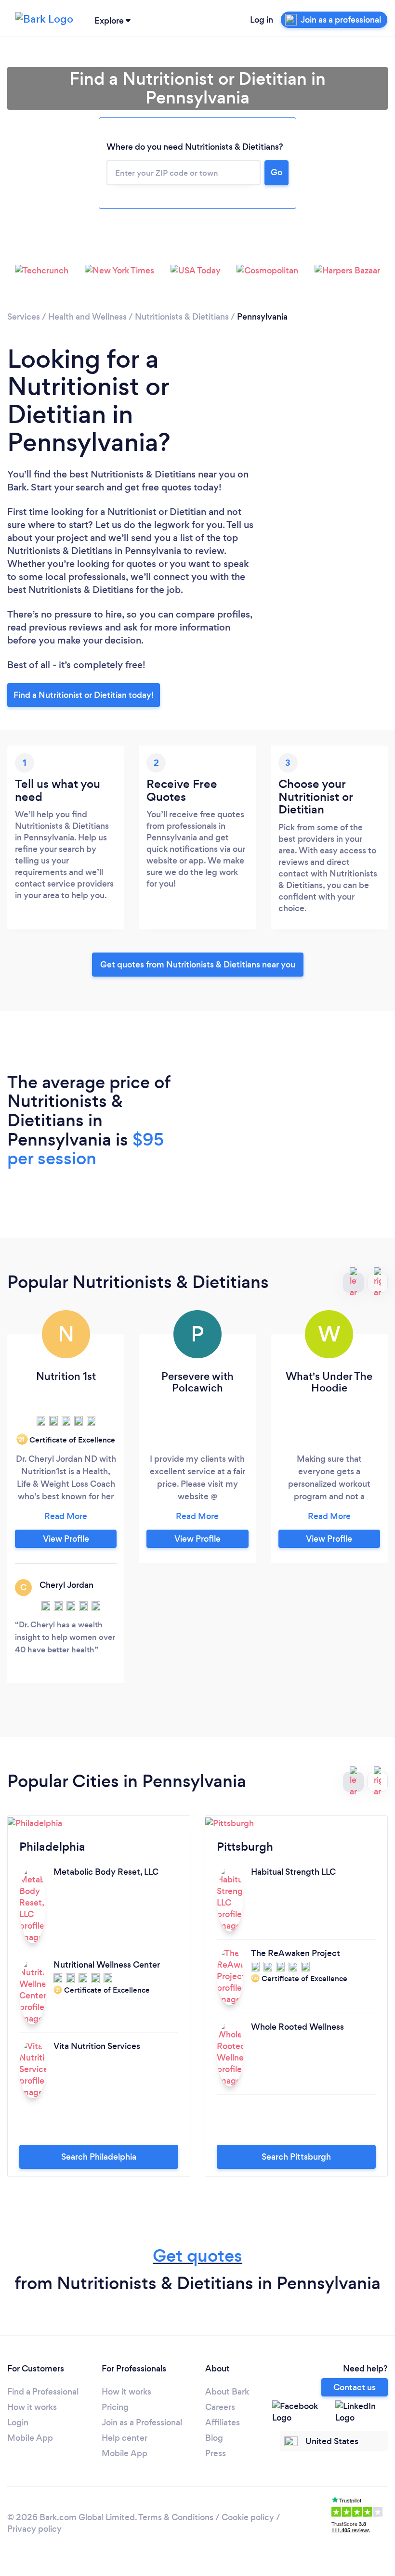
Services (24, 317)
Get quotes (197, 2256)
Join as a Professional (142, 2422)
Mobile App (30, 2438)
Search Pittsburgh (296, 2157)
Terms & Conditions (176, 2517)
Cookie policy (248, 2517)
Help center (125, 2438)
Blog (214, 2438)
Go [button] (276, 172)
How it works (32, 2407)
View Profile (66, 1539)
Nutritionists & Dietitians (182, 317)
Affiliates (223, 2422)
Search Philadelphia (99, 2157)
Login (18, 2422)
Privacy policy (34, 2529)
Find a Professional (43, 2392)
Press (216, 2453)
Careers (220, 2407)
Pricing (115, 2407)
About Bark (227, 2392)
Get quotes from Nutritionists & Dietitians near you (198, 965)
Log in (262, 20)
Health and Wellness (87, 317)
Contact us (355, 2387)
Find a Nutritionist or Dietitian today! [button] (84, 695)
